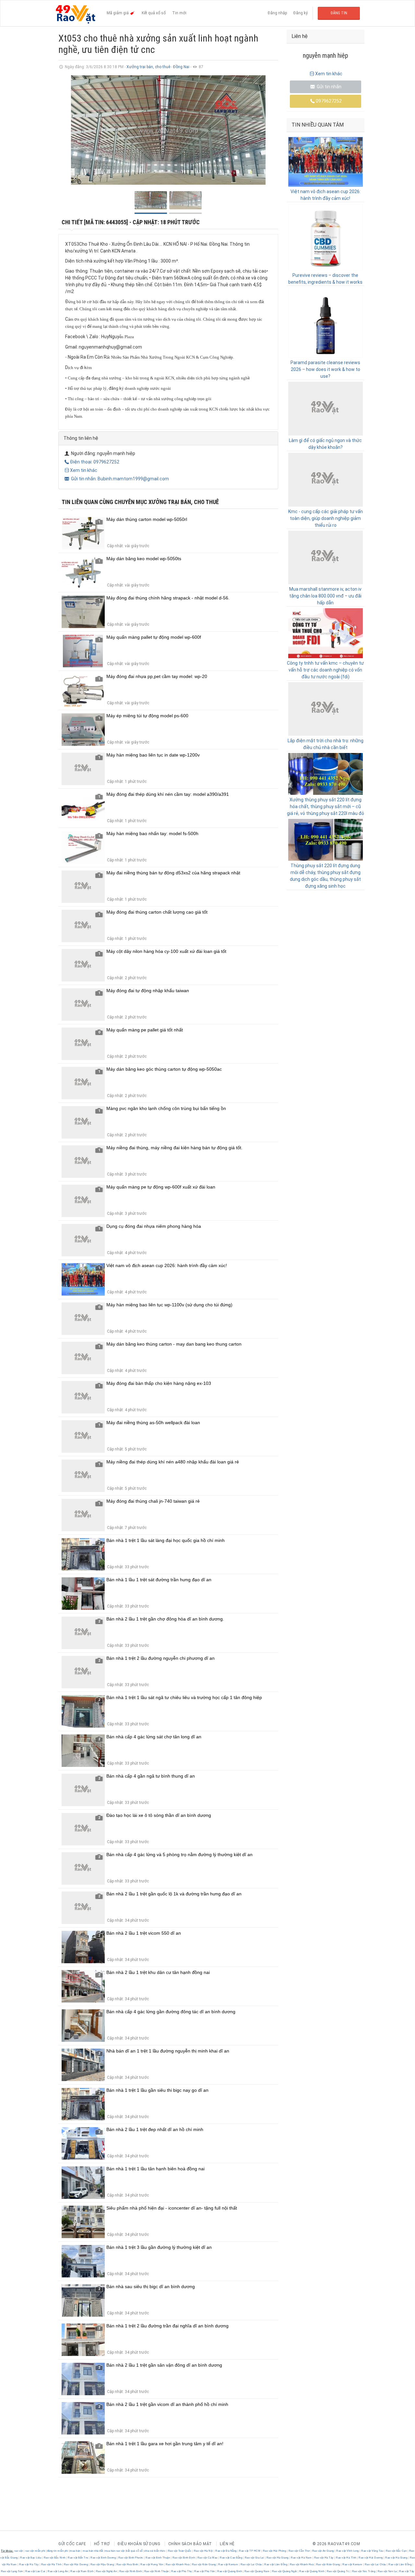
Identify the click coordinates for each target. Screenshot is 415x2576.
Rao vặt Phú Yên (205, 2571)
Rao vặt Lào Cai (36, 2571)
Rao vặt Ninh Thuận (156, 2571)
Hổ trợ (102, 2544)
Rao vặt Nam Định (82, 2571)
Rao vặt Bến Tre (78, 2558)
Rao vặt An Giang (323, 2551)
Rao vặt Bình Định (184, 2558)
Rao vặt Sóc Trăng (364, 2571)
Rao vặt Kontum (228, 2564)
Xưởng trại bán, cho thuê (148, 67)
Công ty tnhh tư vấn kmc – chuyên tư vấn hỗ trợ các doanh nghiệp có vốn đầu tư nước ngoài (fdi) (325, 670)
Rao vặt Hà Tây (324, 2558)
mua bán (75, 2551)
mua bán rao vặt (115, 2551)
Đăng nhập (277, 13)
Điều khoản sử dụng (139, 2544)
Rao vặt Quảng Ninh (312, 2571)
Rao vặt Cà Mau (207, 2558)
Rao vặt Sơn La (387, 2571)
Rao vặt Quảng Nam (257, 2571)
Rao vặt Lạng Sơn (12, 2571)
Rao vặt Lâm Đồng (276, 2564)
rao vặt (19, 2551)
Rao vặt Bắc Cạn (396, 2551)
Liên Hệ (227, 2544)
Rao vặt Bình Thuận (158, 2558)
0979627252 (329, 101)
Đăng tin (339, 13)
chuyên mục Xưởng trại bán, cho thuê (167, 502)
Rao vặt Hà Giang (277, 2558)
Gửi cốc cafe (72, 2544)
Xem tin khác (84, 470)
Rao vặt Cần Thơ (299, 2551)
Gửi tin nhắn (329, 87)
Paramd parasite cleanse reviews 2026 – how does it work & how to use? (325, 369)
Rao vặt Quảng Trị (338, 2571)
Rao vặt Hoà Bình (127, 2564)
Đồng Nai (182, 67)
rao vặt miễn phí (35, 2551)
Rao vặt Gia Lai (254, 2558)
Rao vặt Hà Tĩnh (346, 2558)
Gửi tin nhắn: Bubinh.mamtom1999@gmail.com (119, 479)
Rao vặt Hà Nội (203, 2551)
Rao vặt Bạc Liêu (31, 2558)
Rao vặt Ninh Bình (130, 2571)
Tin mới (179, 13)
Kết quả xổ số (154, 13)
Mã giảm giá (118, 13)
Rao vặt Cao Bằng (231, 2558)
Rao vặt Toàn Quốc (180, 2551)
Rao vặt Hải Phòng (274, 2551)
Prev (67, 130)
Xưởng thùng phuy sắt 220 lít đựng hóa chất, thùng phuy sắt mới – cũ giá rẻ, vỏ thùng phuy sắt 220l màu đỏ (326, 807)
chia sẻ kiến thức (155, 2551)
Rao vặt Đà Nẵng (226, 2551)
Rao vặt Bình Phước (131, 2558)
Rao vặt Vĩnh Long (348, 2551)
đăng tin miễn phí (58, 2551)
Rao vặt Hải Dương (371, 2558)
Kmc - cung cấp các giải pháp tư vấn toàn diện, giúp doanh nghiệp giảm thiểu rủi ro (326, 518)
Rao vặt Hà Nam (301, 2558)
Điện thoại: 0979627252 (95, 462)
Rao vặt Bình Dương (103, 2558)
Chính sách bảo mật (190, 2544)
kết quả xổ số (134, 2551)
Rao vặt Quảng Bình (230, 2571)
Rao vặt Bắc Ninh (54, 2558)
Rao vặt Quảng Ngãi (284, 2571)
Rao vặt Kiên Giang (204, 2564)
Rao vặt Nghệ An (106, 2571)
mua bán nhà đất (93, 2551)
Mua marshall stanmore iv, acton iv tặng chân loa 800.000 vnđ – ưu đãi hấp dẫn (325, 596)
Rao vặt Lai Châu (251, 2564)
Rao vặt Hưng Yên (152, 2564)
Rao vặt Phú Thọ (182, 2571)
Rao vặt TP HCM (250, 2551)
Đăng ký (301, 13)
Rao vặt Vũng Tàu (372, 2551)
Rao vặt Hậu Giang (102, 2564)
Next (270, 130)
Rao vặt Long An (58, 2571)
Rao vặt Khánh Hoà (178, 2564)
